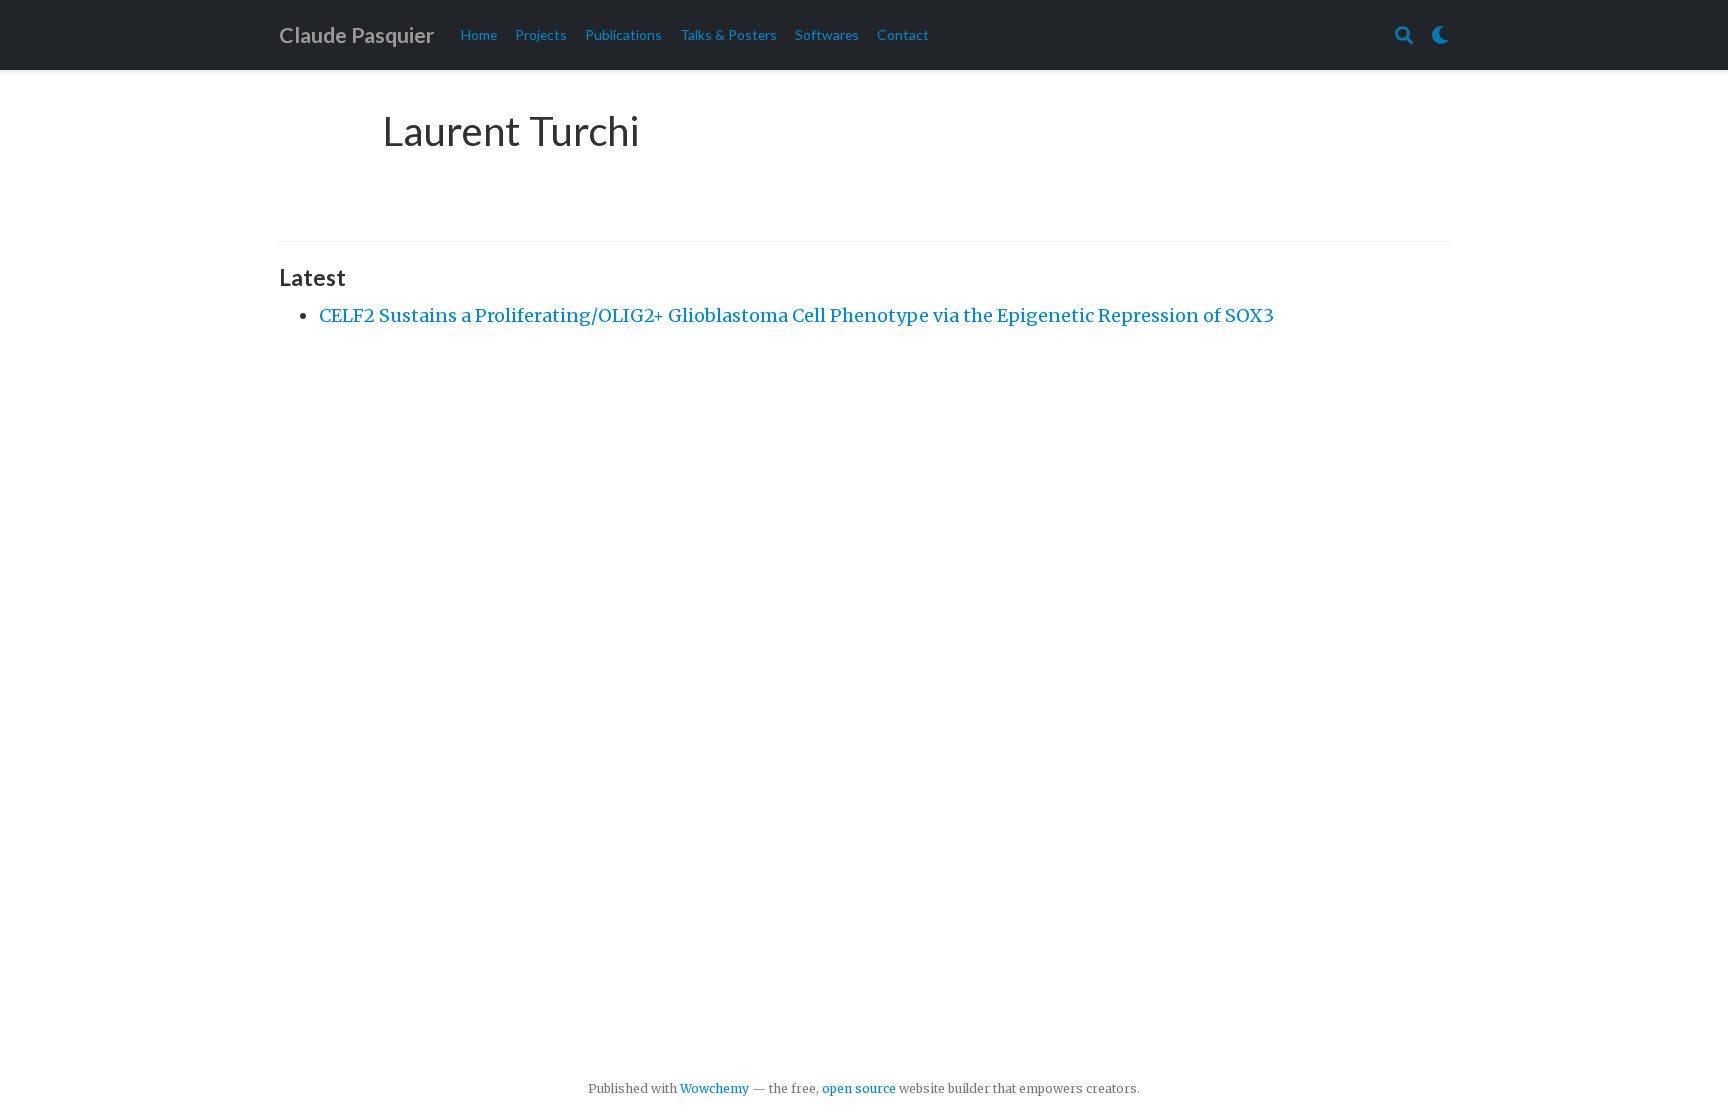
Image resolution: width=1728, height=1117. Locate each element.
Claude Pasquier (356, 35)
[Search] (1404, 35)
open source (859, 1088)
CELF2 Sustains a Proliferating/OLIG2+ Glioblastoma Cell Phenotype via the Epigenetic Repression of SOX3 (796, 315)
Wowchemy (714, 1088)
